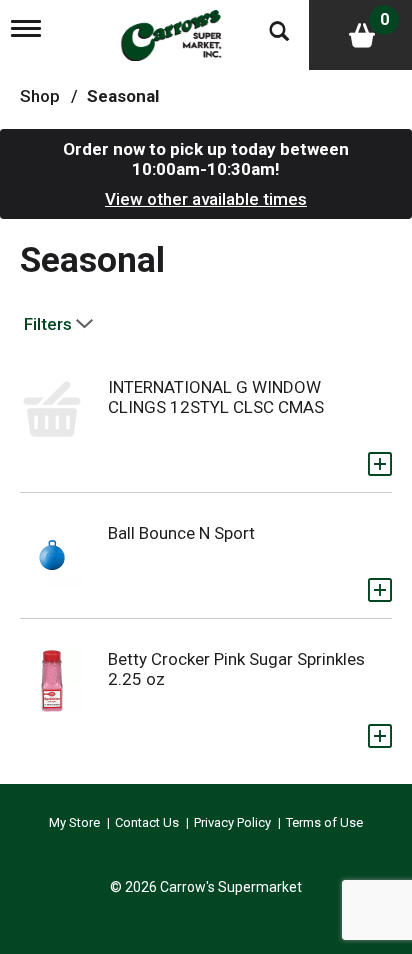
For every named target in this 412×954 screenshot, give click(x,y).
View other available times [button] (206, 199)
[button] (380, 464)
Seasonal (123, 96)
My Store (74, 822)
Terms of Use (324, 822)
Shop (40, 96)
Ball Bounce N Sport (181, 533)
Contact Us (147, 822)
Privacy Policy (232, 822)
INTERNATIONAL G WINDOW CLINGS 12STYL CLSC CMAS (216, 397)
